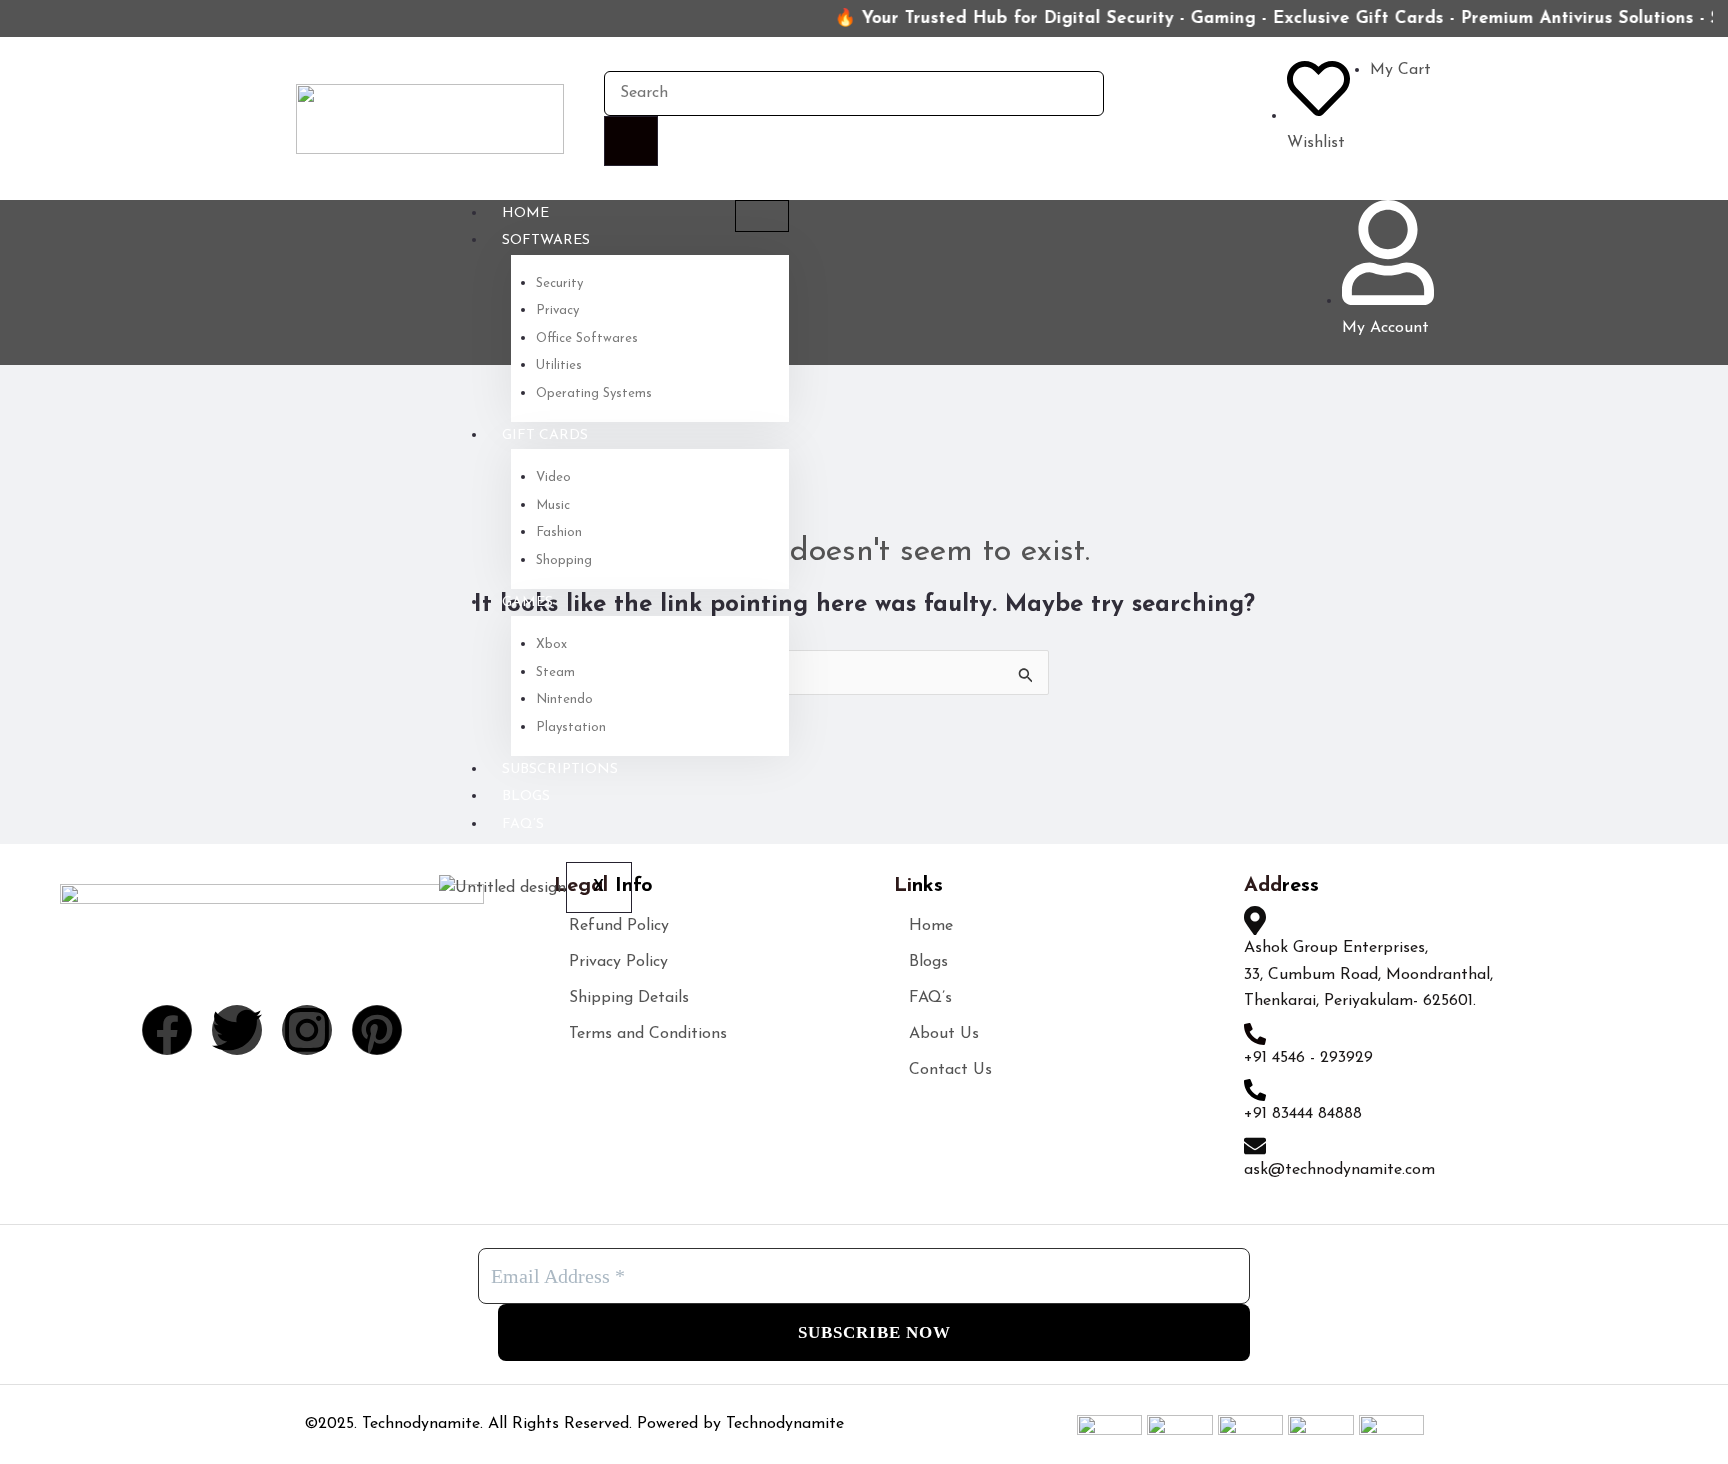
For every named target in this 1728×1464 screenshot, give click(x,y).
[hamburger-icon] (762, 216)
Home (525, 213)
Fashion (559, 532)
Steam (555, 672)
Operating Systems (594, 393)
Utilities (559, 365)
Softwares (546, 240)
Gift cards (545, 435)
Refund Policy (619, 926)
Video (553, 477)
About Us (944, 1034)
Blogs (526, 796)
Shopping (564, 560)
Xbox (551, 644)
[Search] (631, 141)
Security (559, 283)
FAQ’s (523, 824)
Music (553, 505)
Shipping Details (629, 998)
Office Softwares (587, 338)
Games (527, 602)
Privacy (557, 310)
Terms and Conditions (648, 1034)
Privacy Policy (618, 962)
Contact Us (950, 1070)
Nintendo (564, 699)
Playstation (571, 727)
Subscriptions (560, 769)
